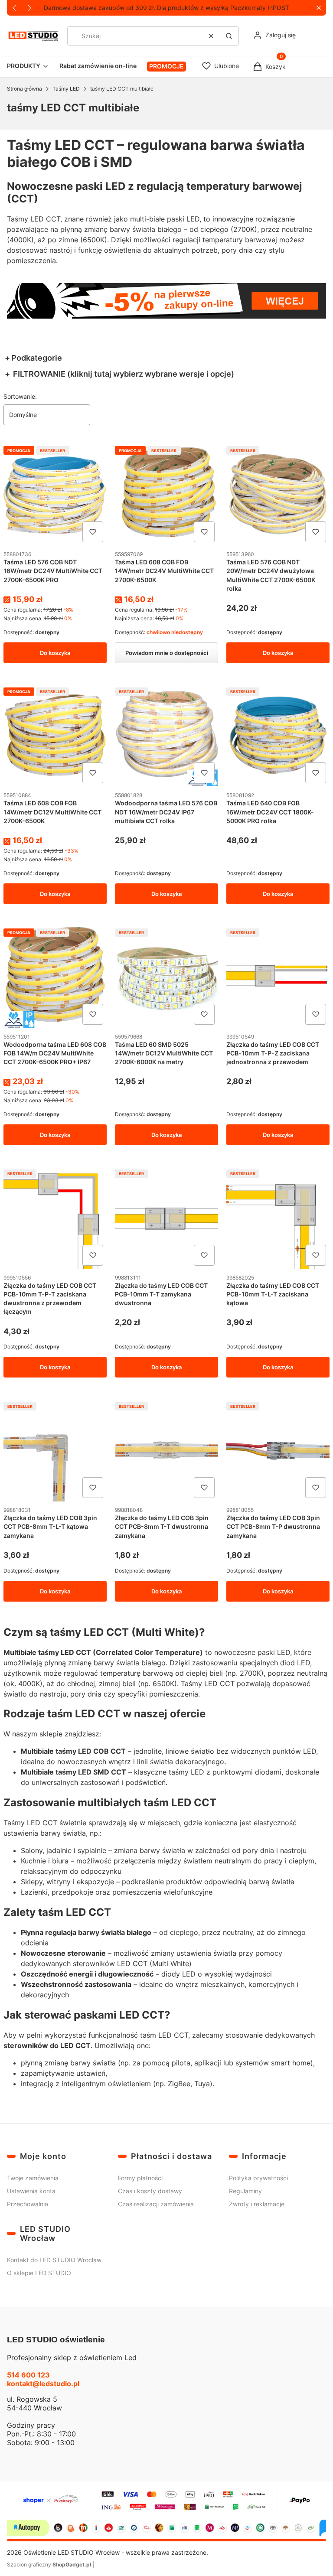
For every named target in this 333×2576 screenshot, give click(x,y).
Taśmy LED (66, 89)
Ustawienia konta (31, 2191)
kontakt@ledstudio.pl (43, 2384)
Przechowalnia (28, 2204)
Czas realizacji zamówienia (156, 2204)
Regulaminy (245, 2191)
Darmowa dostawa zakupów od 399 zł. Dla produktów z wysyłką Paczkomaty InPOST (166, 8)
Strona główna (24, 89)
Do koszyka (55, 653)
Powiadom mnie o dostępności (167, 653)
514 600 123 (28, 2375)
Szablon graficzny (49, 2565)
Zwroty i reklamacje (257, 2204)
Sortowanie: (20, 396)
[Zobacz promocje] (166, 301)
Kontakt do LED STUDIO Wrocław (54, 2260)
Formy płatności (140, 2178)
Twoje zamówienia (33, 2178)
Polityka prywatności (258, 2178)
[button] (318, 8)
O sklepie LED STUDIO (39, 2273)
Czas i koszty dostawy (150, 2191)
